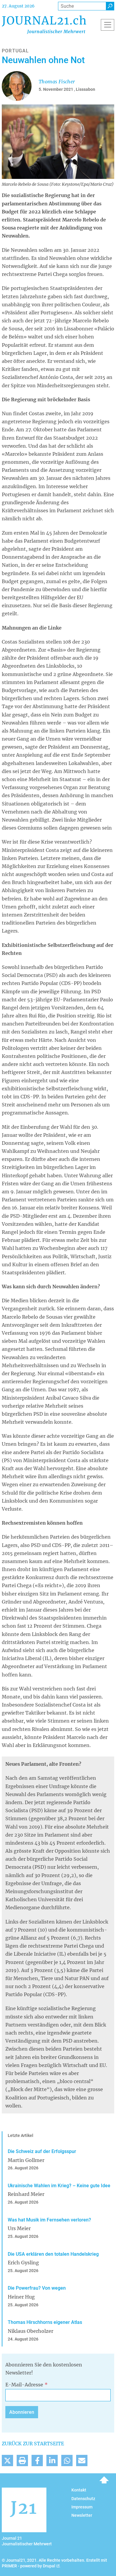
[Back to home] (44, 25)
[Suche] (110, 6)
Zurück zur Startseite (33, 2444)
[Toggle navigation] (108, 25)
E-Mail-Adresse (24, 2385)
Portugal (15, 51)
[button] (7, 2461)
